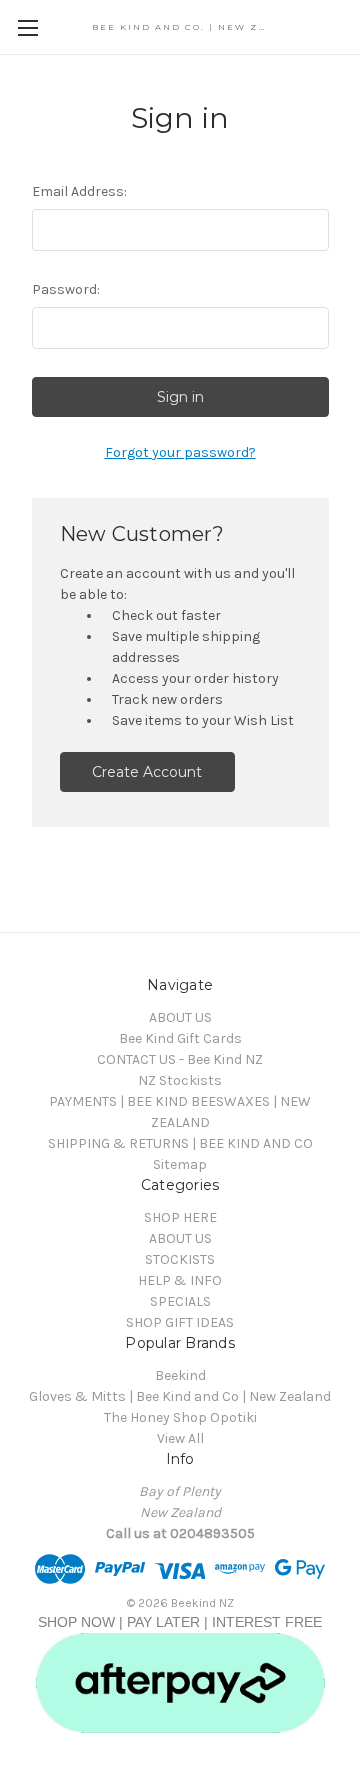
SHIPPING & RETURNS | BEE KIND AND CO (180, 1143)
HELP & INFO (180, 1280)
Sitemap (180, 1164)
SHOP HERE (180, 1217)
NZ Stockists (180, 1080)
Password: (66, 289)
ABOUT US (180, 1017)
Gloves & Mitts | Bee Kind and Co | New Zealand (180, 1396)
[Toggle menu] (27, 27)
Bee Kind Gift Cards (180, 1038)
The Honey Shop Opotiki (180, 1417)
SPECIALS (180, 1301)
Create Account (147, 772)
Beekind (180, 1375)
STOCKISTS (180, 1259)
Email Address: (79, 191)
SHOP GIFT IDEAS (180, 1322)
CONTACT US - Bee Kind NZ (180, 1059)
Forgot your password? (180, 452)
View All (180, 1438)
